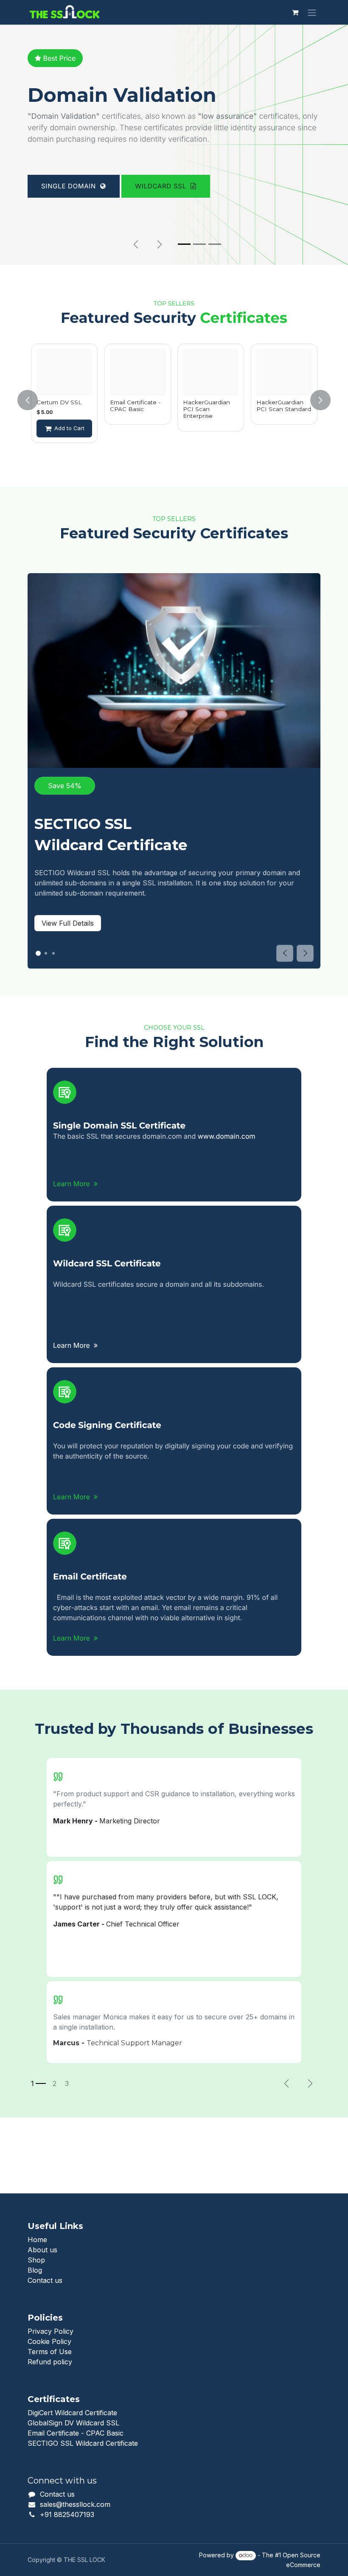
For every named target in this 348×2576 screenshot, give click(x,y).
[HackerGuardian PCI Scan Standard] (284, 372)
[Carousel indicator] (184, 244)
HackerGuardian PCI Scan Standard (284, 406)
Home (37, 2240)
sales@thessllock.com (75, 2504)
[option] (64, 400)
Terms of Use (50, 2352)
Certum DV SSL (59, 402)
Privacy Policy (51, 2331)
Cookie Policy (49, 2341)
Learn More (73, 1184)
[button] (33, 400)
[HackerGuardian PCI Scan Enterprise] (211, 372)
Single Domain (71, 226)
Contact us (45, 2280)
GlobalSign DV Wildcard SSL (73, 2423)
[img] (305, 953)
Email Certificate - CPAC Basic (135, 406)
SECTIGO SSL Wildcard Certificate (83, 2443)
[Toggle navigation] (312, 12)
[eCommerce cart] (295, 12)
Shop (36, 2260)
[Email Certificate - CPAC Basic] (138, 372)
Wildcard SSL (163, 226)
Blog (35, 2270)
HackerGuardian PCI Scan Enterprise (206, 409)
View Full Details (68, 923)
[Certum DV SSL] (64, 372)
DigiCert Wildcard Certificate (72, 2413)
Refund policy (50, 2362)
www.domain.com (227, 1136)
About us (42, 2250)
